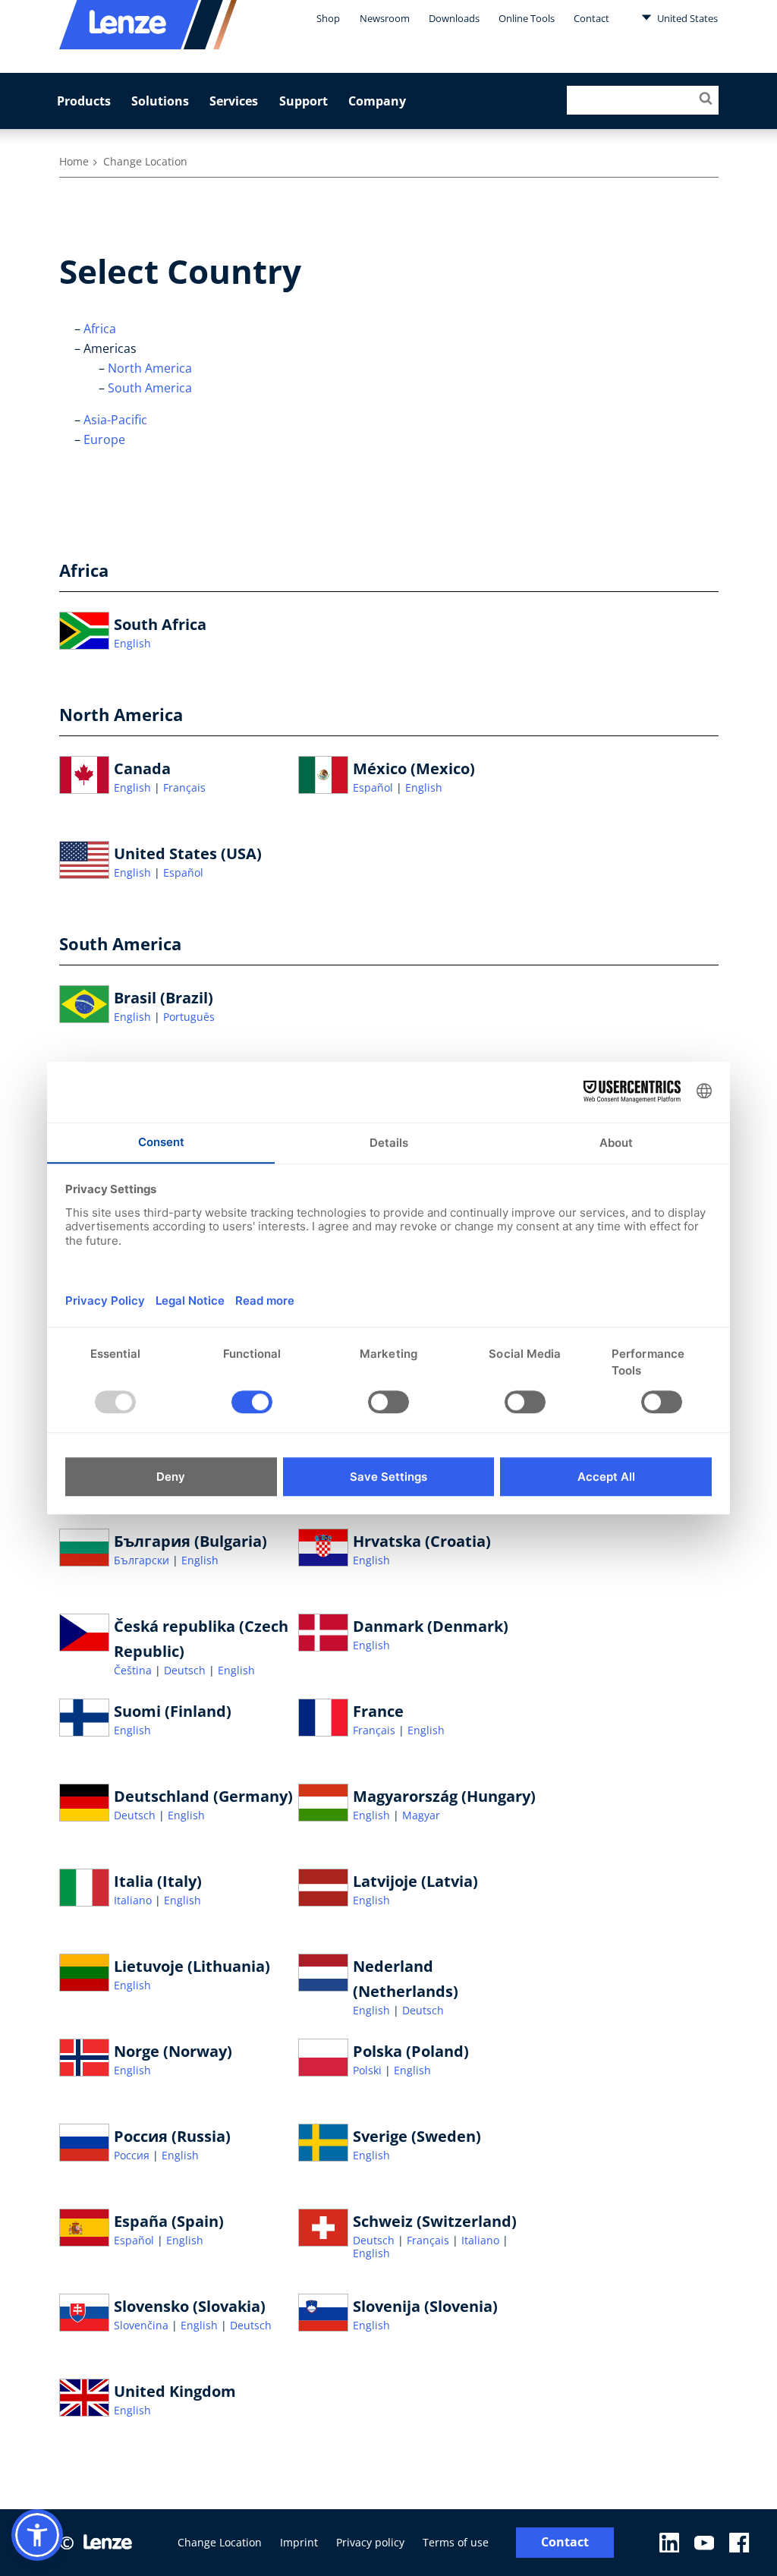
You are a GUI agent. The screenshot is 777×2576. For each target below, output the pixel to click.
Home (74, 161)
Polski (369, 2070)
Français (184, 787)
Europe (104, 439)
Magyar (421, 1815)
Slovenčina (143, 2325)
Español (374, 787)
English (132, 643)
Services (234, 101)
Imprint (299, 2542)
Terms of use (456, 2542)
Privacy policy (370, 2542)
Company (377, 101)
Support (304, 101)
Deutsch (186, 1670)
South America (150, 388)
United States (686, 18)
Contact (591, 18)
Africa (100, 329)
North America (150, 368)
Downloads (454, 18)
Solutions (160, 101)
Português (189, 1017)
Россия (133, 2155)
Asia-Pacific (115, 420)
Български (143, 1560)
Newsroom (385, 18)
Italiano (134, 1900)
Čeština (134, 1670)
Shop (328, 18)
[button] (37, 2535)
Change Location (220, 2542)
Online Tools (527, 18)
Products (84, 101)
